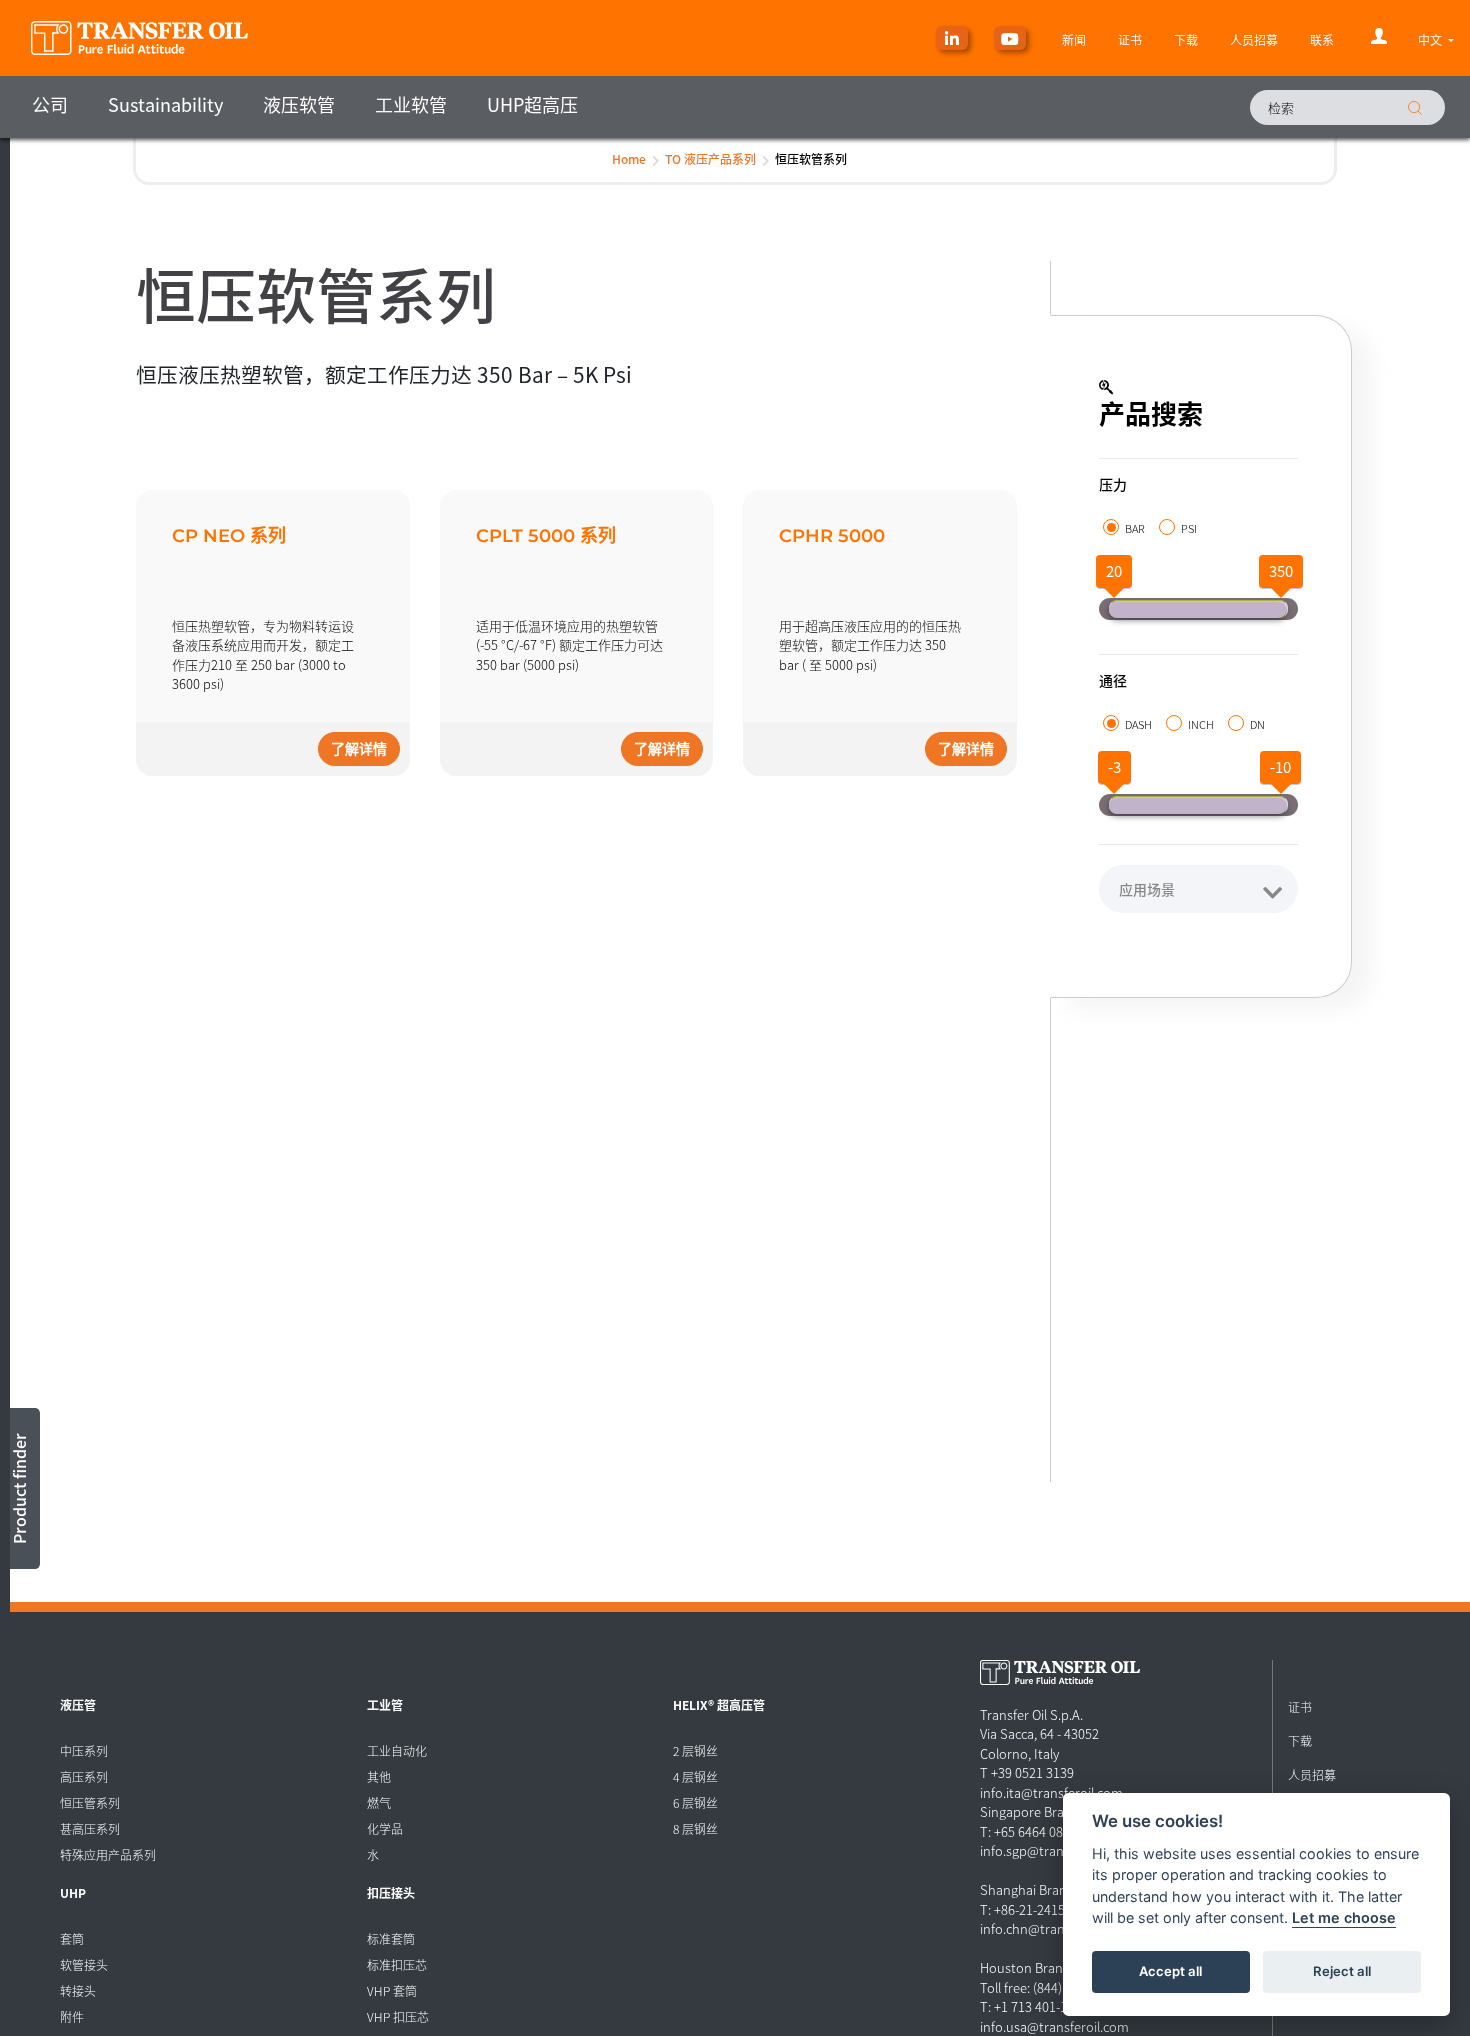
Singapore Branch (1033, 1811)
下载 (1186, 39)
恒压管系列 (90, 1802)
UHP (73, 1892)
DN (1257, 724)
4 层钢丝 (695, 1776)
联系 (1322, 39)
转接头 (78, 1990)
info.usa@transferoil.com (1054, 2026)
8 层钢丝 (695, 1828)
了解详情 (359, 749)
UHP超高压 (532, 104)
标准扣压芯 (397, 1964)
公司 (50, 104)
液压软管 (299, 104)
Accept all (1170, 1972)
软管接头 (84, 1964)
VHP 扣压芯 (398, 2016)
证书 (1130, 39)
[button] (1436, 39)
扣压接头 (391, 1892)
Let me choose (1344, 1918)
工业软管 (411, 104)
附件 (72, 2016)
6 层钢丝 (695, 1802)
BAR (1135, 528)
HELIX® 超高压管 (719, 1704)
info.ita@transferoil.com (1051, 1792)
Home (629, 158)
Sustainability (165, 104)
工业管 (385, 1704)
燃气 (379, 1802)
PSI (1189, 528)
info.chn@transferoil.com (1055, 1928)
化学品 (385, 1828)
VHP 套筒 (392, 1990)
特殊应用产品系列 (108, 1854)
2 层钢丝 (695, 1750)
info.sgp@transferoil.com (1054, 1850)
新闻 (1074, 39)
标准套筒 (391, 1938)
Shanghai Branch (1030, 1889)
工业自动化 (397, 1750)
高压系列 (84, 1776)
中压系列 (84, 1750)
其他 (379, 1776)
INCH (1201, 724)
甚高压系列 (90, 1828)
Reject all (1342, 1972)
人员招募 (1254, 39)
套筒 (72, 1938)
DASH (1138, 724)
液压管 (78, 1704)
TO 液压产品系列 (710, 158)
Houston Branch (1028, 1967)
